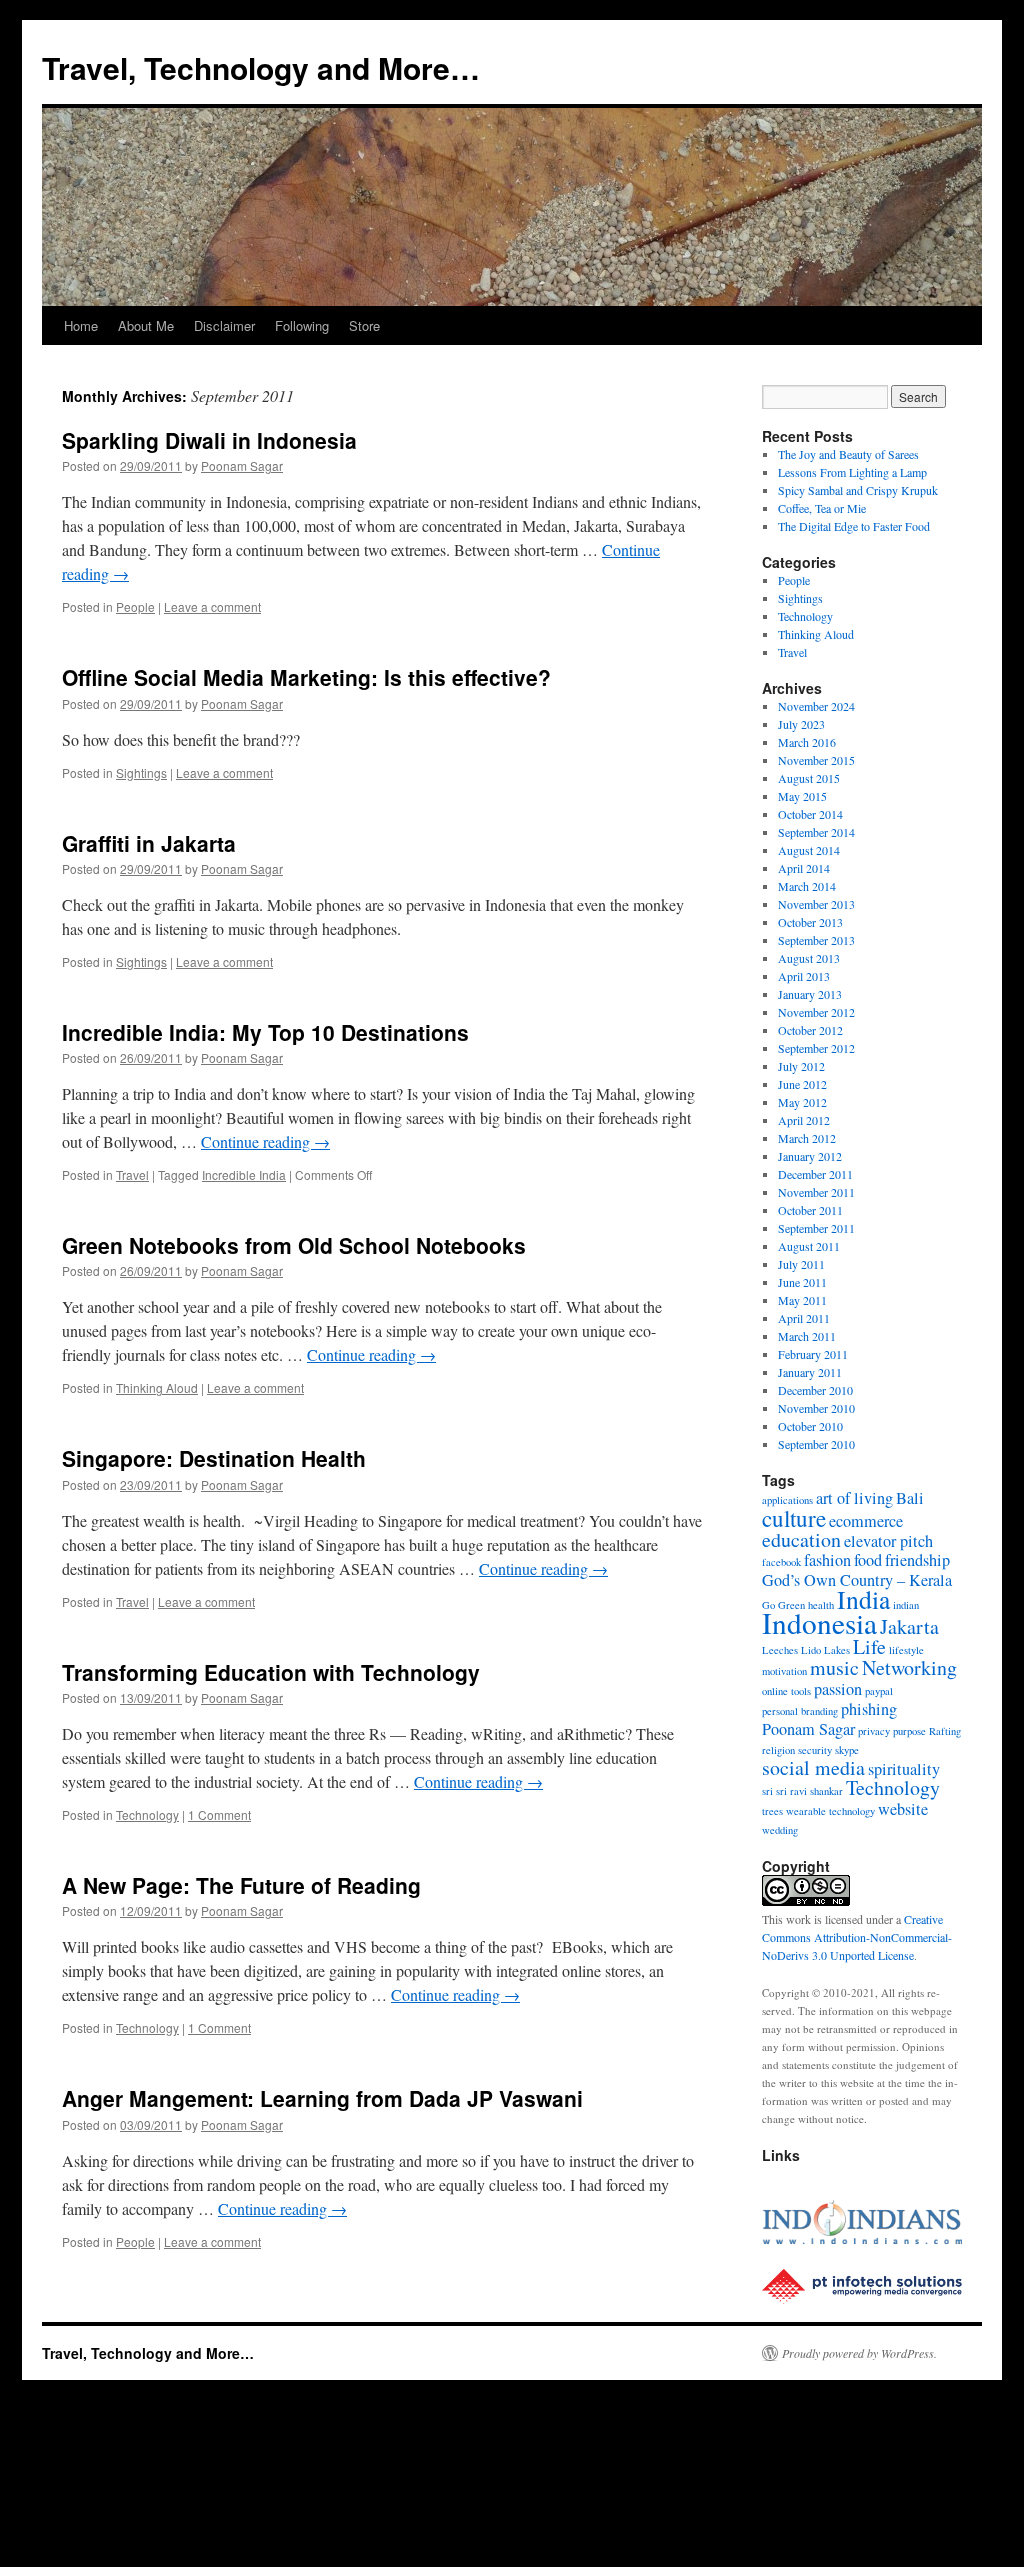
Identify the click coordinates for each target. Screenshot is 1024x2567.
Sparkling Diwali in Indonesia (209, 440)
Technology (147, 1814)
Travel (132, 1174)
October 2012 (810, 1030)
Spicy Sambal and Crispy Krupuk (858, 490)
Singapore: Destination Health (214, 1458)
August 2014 (809, 850)
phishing (869, 1709)
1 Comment (219, 1814)
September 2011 (816, 1228)
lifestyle (906, 1650)
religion (778, 1750)
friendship (917, 1560)
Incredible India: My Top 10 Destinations (265, 1032)
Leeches (780, 1650)
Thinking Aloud (157, 1387)
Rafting (945, 1731)
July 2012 (801, 1066)
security (815, 1750)
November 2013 (816, 904)
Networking (909, 1667)
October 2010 (810, 1426)
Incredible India (244, 1174)
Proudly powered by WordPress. (859, 2353)
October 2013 (810, 922)
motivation (784, 1671)
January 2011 (810, 1372)
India (863, 1599)
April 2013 (804, 976)
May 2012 (802, 1102)
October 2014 (810, 814)
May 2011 (802, 1300)
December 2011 (815, 1174)
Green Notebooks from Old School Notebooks (294, 1245)
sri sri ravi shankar (802, 1791)
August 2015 (809, 778)
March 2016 (807, 742)
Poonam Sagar (242, 465)
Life (869, 1646)
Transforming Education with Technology (271, 1672)
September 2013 (816, 940)
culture (794, 1518)
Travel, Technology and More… (261, 67)
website (903, 1809)
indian (906, 1605)
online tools (786, 1691)
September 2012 (816, 1048)
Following (302, 325)
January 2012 (810, 1156)
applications (787, 1500)
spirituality (904, 1769)
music (834, 1667)
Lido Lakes (825, 1650)
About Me (146, 325)
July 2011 (801, 1264)
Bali (910, 1498)
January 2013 (810, 994)
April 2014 (804, 868)
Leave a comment (212, 606)
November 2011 (816, 1192)
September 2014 (816, 832)
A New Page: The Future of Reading (241, 1885)
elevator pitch (888, 1541)
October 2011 (810, 1210)
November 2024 (816, 706)
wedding (780, 1830)
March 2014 (807, 886)
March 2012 (807, 1138)
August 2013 (809, 958)
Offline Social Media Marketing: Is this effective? (306, 677)
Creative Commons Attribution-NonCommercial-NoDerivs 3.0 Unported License (857, 1937)
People (135, 606)
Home (81, 325)
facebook (781, 1562)
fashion (827, 1560)
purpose (909, 1731)
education (801, 1539)
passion (838, 1689)
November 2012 (816, 1012)
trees (772, 1811)
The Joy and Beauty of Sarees (848, 454)
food (868, 1560)
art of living (854, 1498)
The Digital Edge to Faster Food (854, 526)
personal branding (800, 1711)
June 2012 (802, 1084)
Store (364, 325)
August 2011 (809, 1246)
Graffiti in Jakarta (149, 843)
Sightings (141, 772)
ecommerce (866, 1521)
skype (847, 1750)
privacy (874, 1731)
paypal (879, 1691)
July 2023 (801, 724)
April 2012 (804, 1120)
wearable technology (830, 1811)
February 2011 (813, 1354)
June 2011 (802, 1282)
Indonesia (819, 1622)
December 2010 (815, 1390)
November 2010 (816, 1408)
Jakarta (909, 1626)
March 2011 (807, 1336)
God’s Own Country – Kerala (857, 1580)
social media (813, 1767)
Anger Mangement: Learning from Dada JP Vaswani (322, 2098)
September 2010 (816, 1444)
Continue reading (265, 1141)
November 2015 (816, 760)
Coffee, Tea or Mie (822, 508)
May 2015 (802, 796)
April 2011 (804, 1318)
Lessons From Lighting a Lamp (852, 472)
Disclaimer (224, 325)
